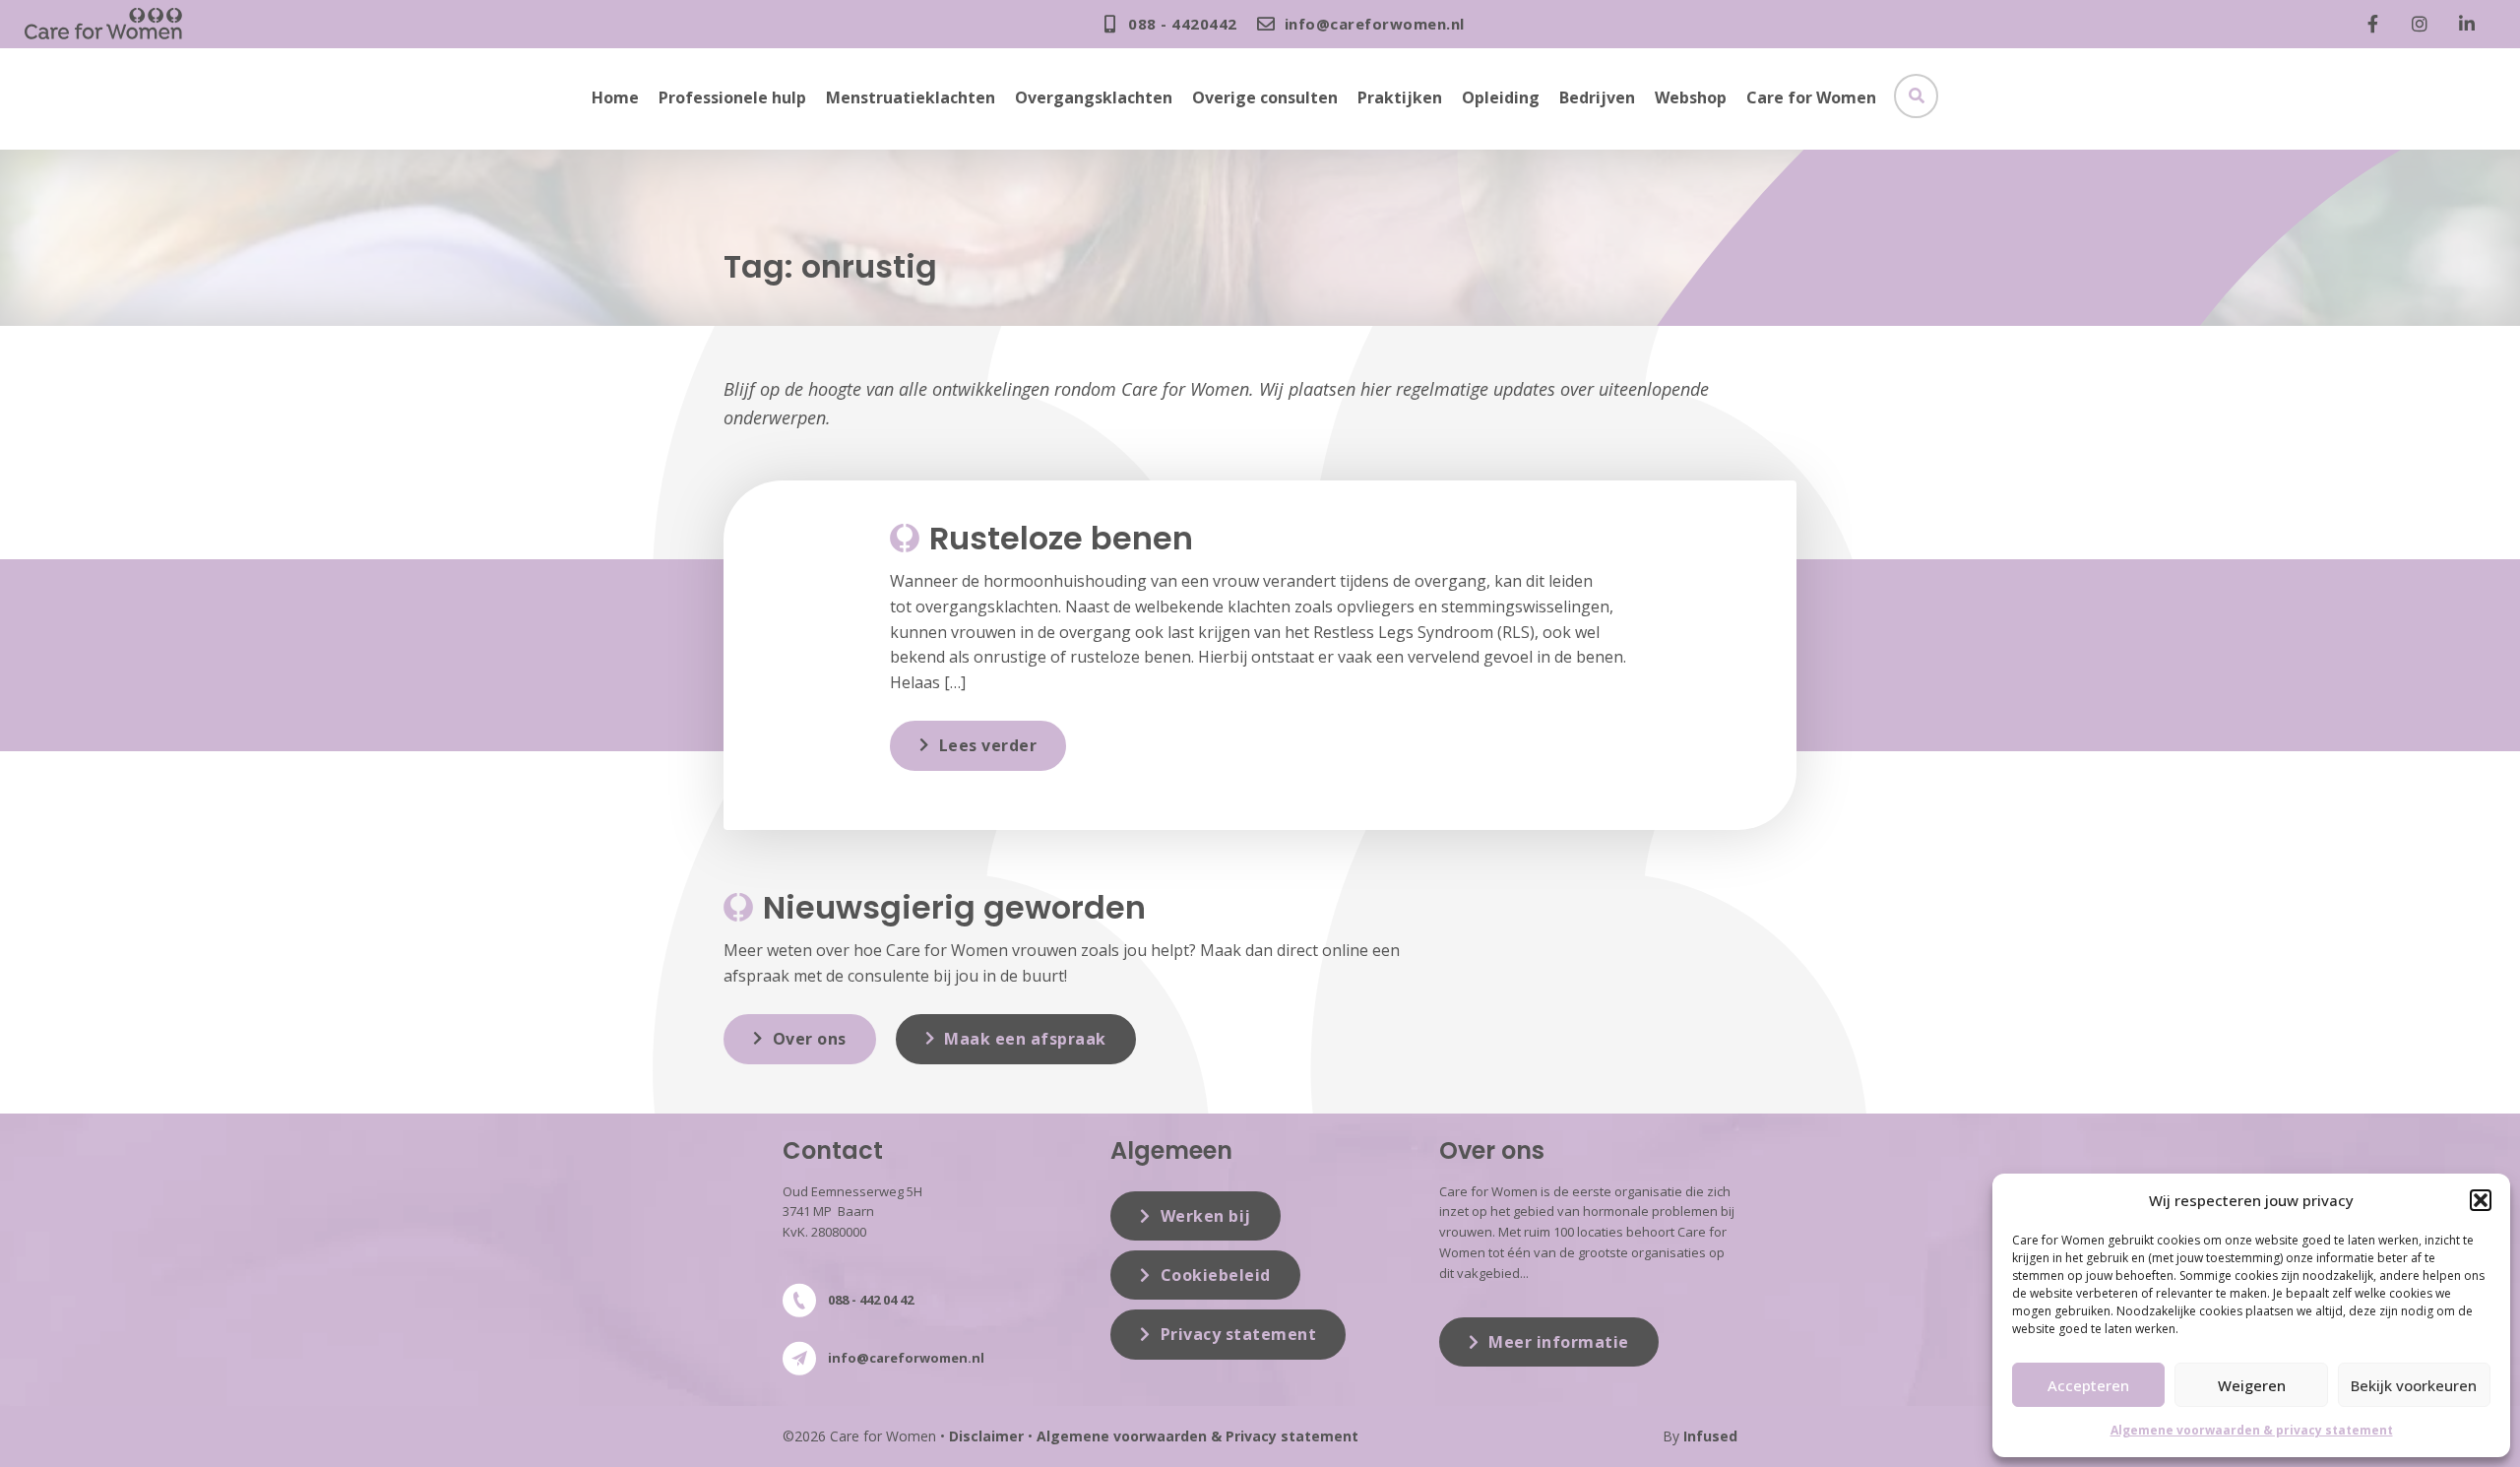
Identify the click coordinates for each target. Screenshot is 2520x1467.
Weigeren (2252, 1385)
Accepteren (2088, 1385)
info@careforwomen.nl (906, 1358)
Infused (1710, 1436)
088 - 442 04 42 (871, 1300)
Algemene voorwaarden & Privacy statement (1197, 1436)
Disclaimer (986, 1436)
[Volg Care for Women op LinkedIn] (2472, 24)
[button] (2481, 1200)
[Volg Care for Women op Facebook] (2377, 24)
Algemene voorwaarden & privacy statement (2252, 1430)
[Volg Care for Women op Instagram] (2425, 24)
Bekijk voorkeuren (2414, 1385)
